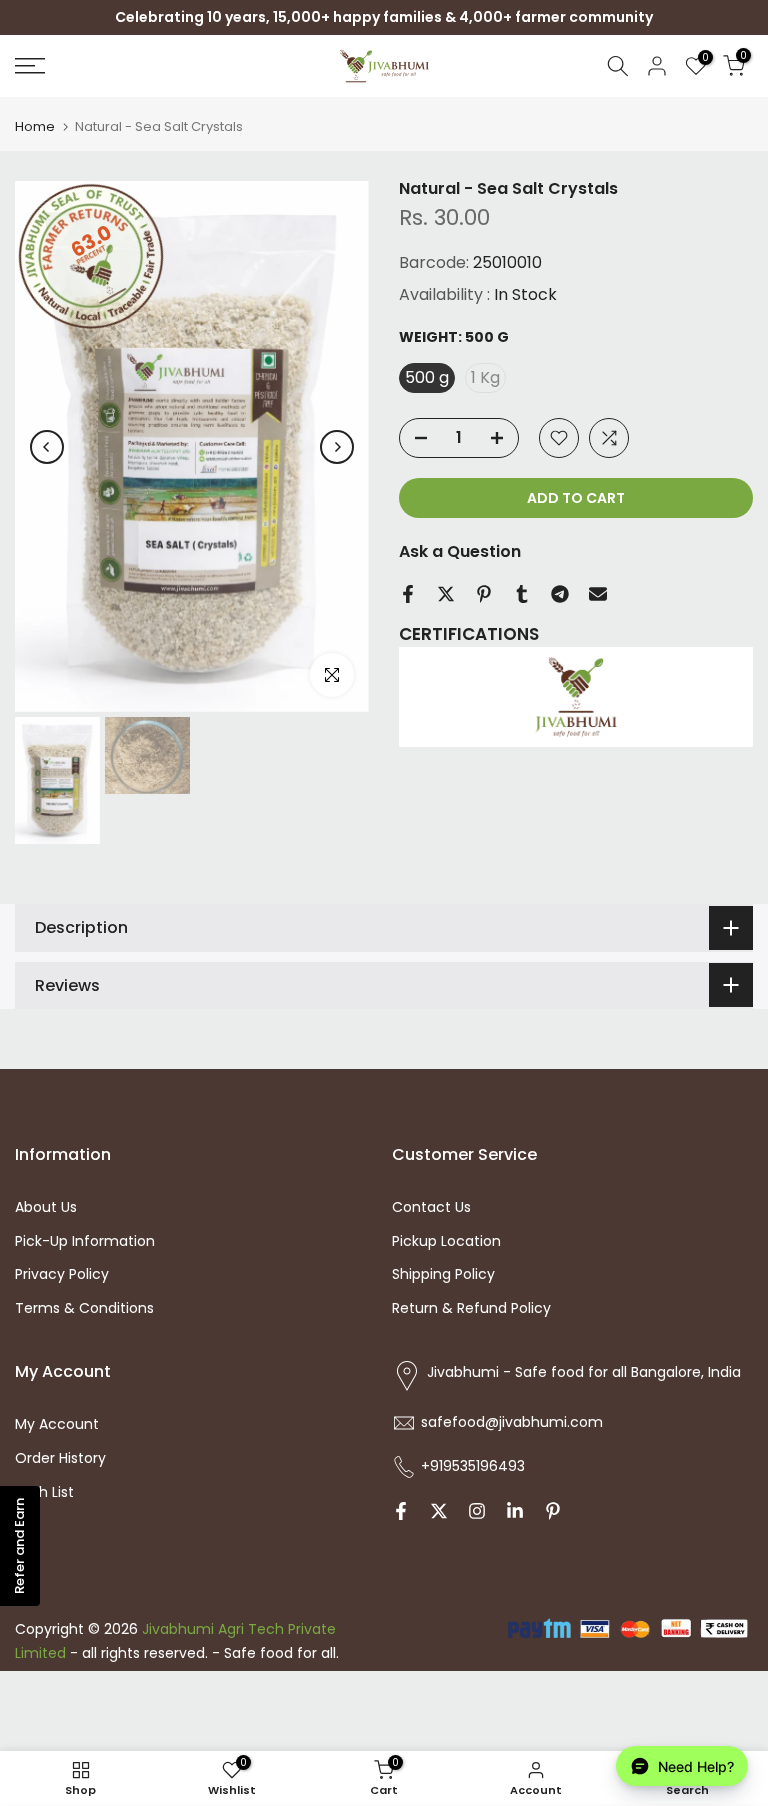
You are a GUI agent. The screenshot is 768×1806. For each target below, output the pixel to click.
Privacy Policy (62, 1274)
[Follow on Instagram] (477, 1511)
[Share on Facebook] (408, 594)
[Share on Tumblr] (522, 594)
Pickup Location (446, 1241)
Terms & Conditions (84, 1308)
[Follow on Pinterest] (553, 1511)
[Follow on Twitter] (439, 1511)
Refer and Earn (19, 1546)
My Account (57, 1424)
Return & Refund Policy (471, 1308)
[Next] (337, 447)
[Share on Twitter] (446, 594)
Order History (60, 1458)
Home (35, 126)
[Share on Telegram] (560, 594)
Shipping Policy (443, 1274)
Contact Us (431, 1207)
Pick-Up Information (85, 1241)
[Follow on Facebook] (401, 1511)
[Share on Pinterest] (484, 594)
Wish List (44, 1492)
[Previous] (47, 447)
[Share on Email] (598, 594)
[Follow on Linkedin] (515, 1511)
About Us (46, 1207)
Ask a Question (460, 551)
